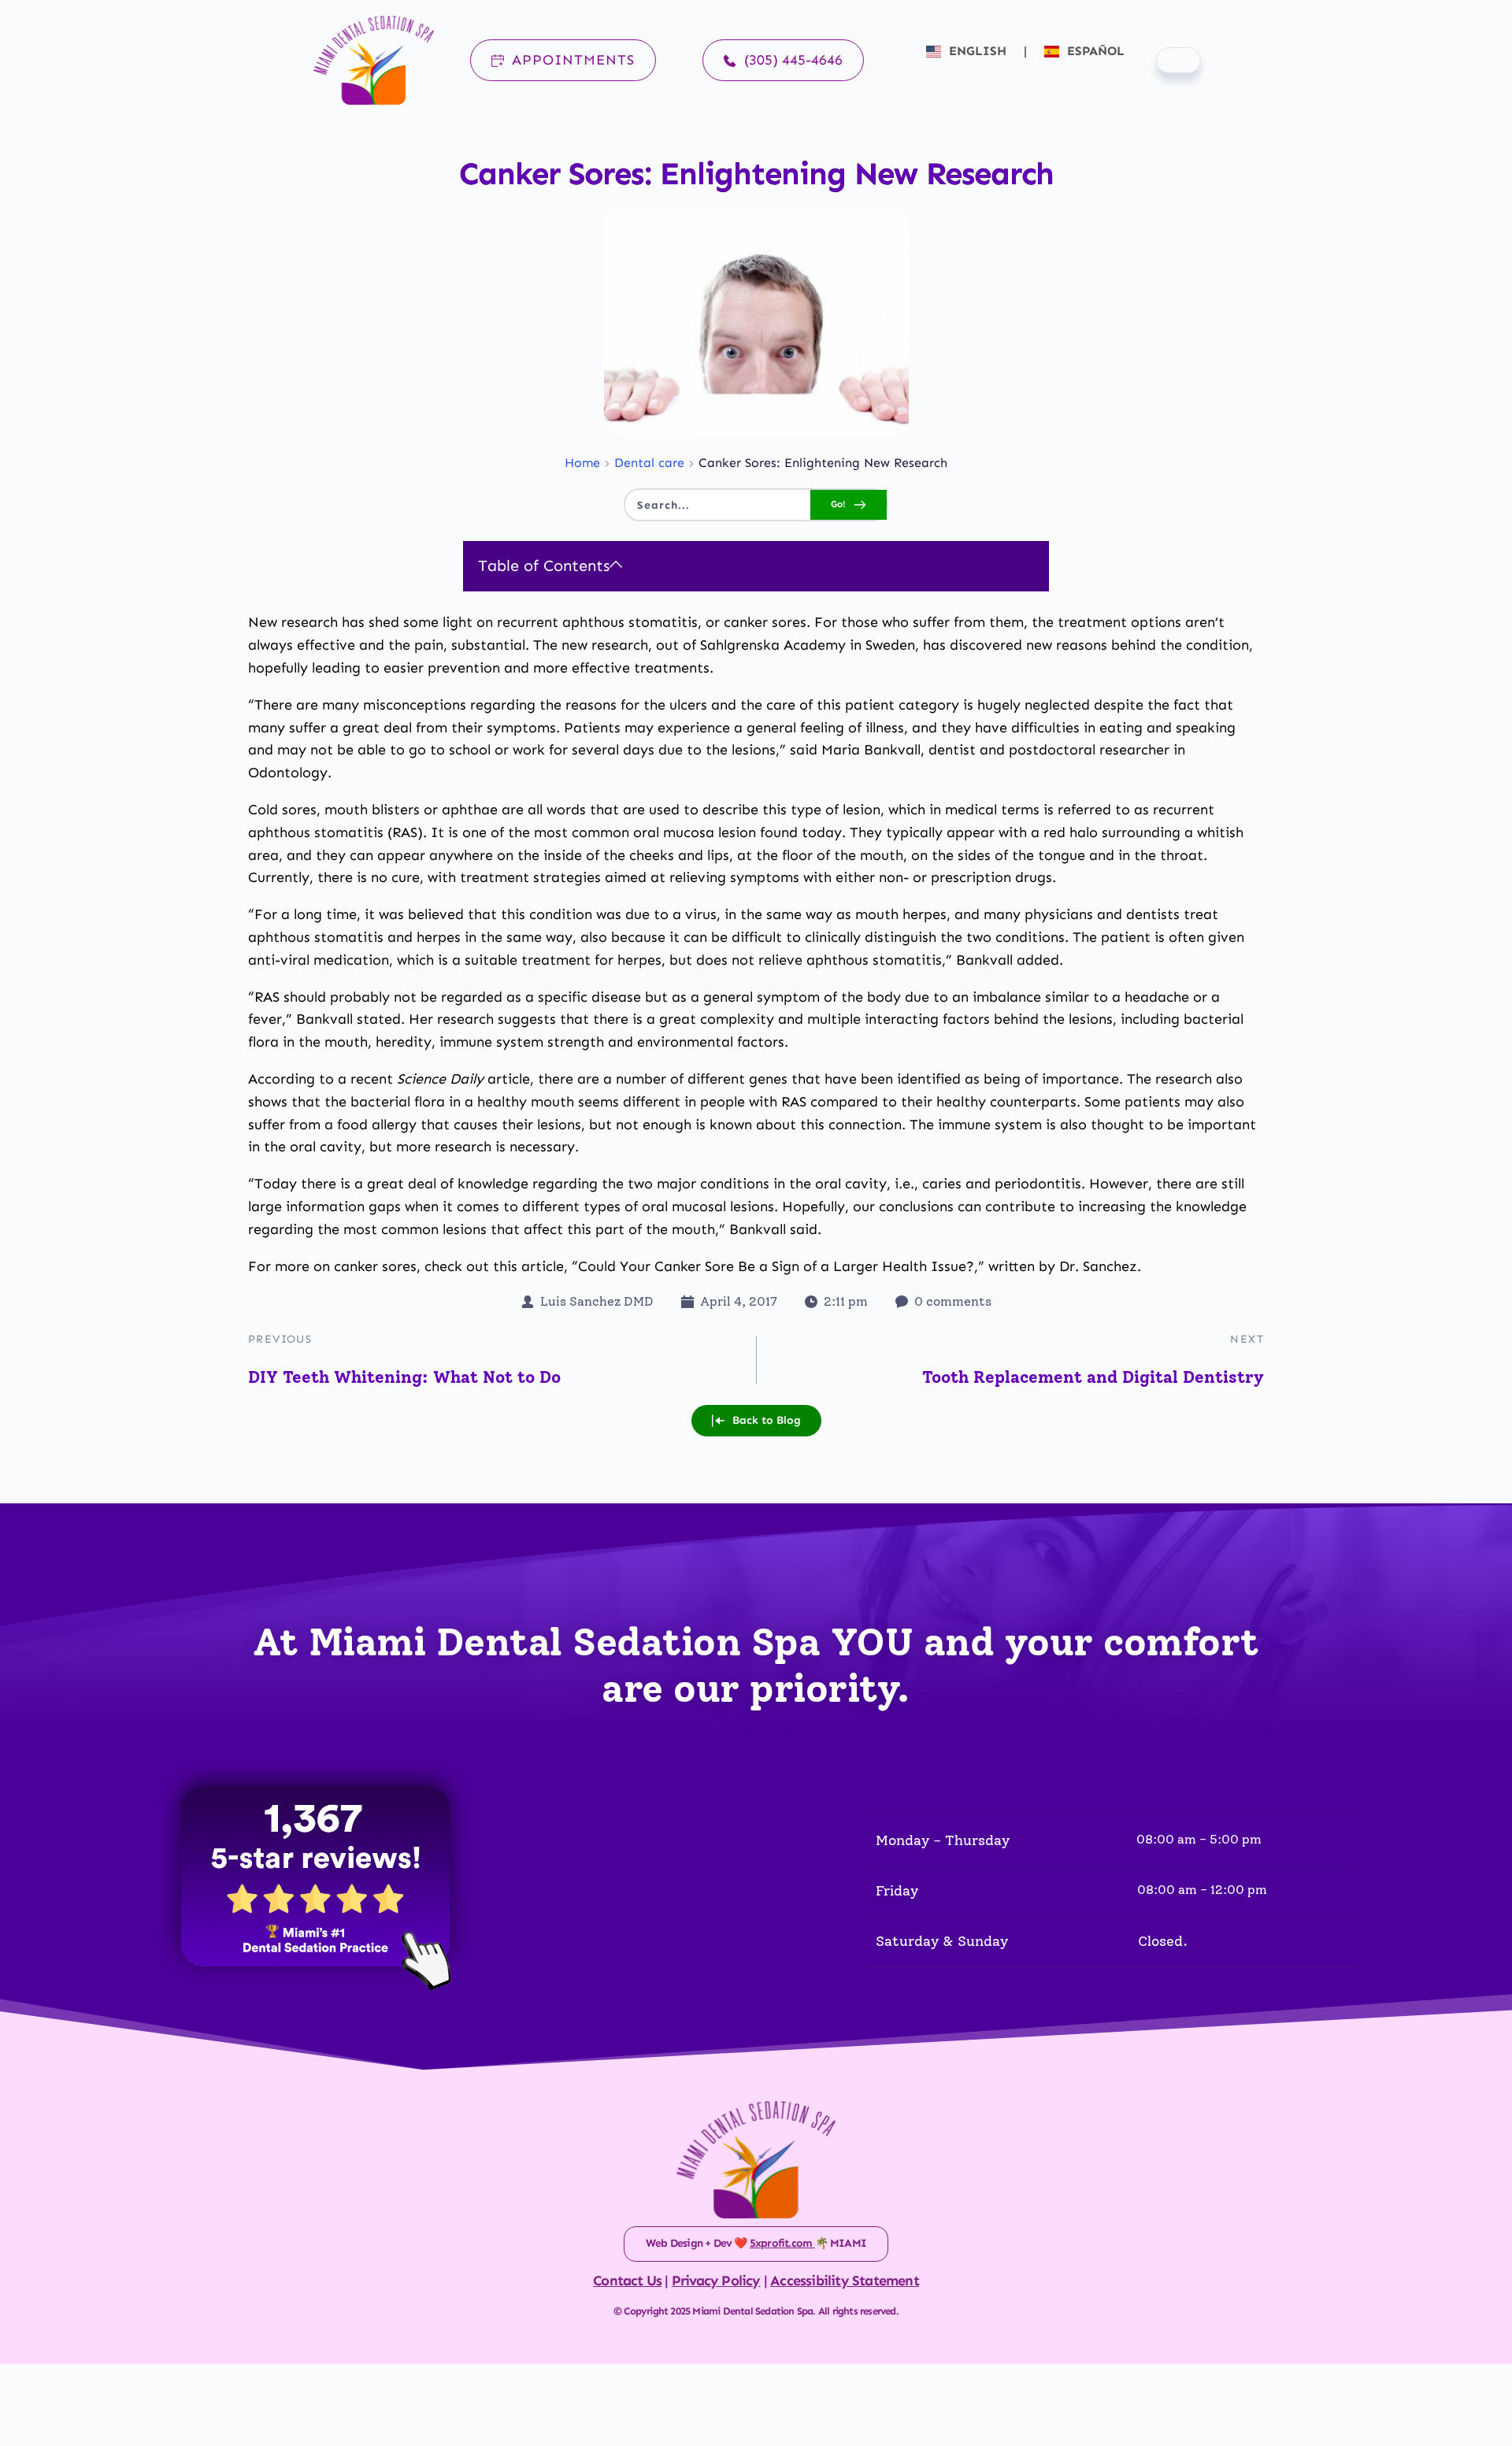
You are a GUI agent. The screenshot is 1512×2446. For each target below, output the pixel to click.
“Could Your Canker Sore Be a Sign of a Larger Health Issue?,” (778, 1266)
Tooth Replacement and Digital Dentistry (1093, 1377)
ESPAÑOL (1094, 51)
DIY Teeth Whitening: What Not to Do (404, 1377)
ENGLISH (978, 51)
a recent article (434, 1079)
